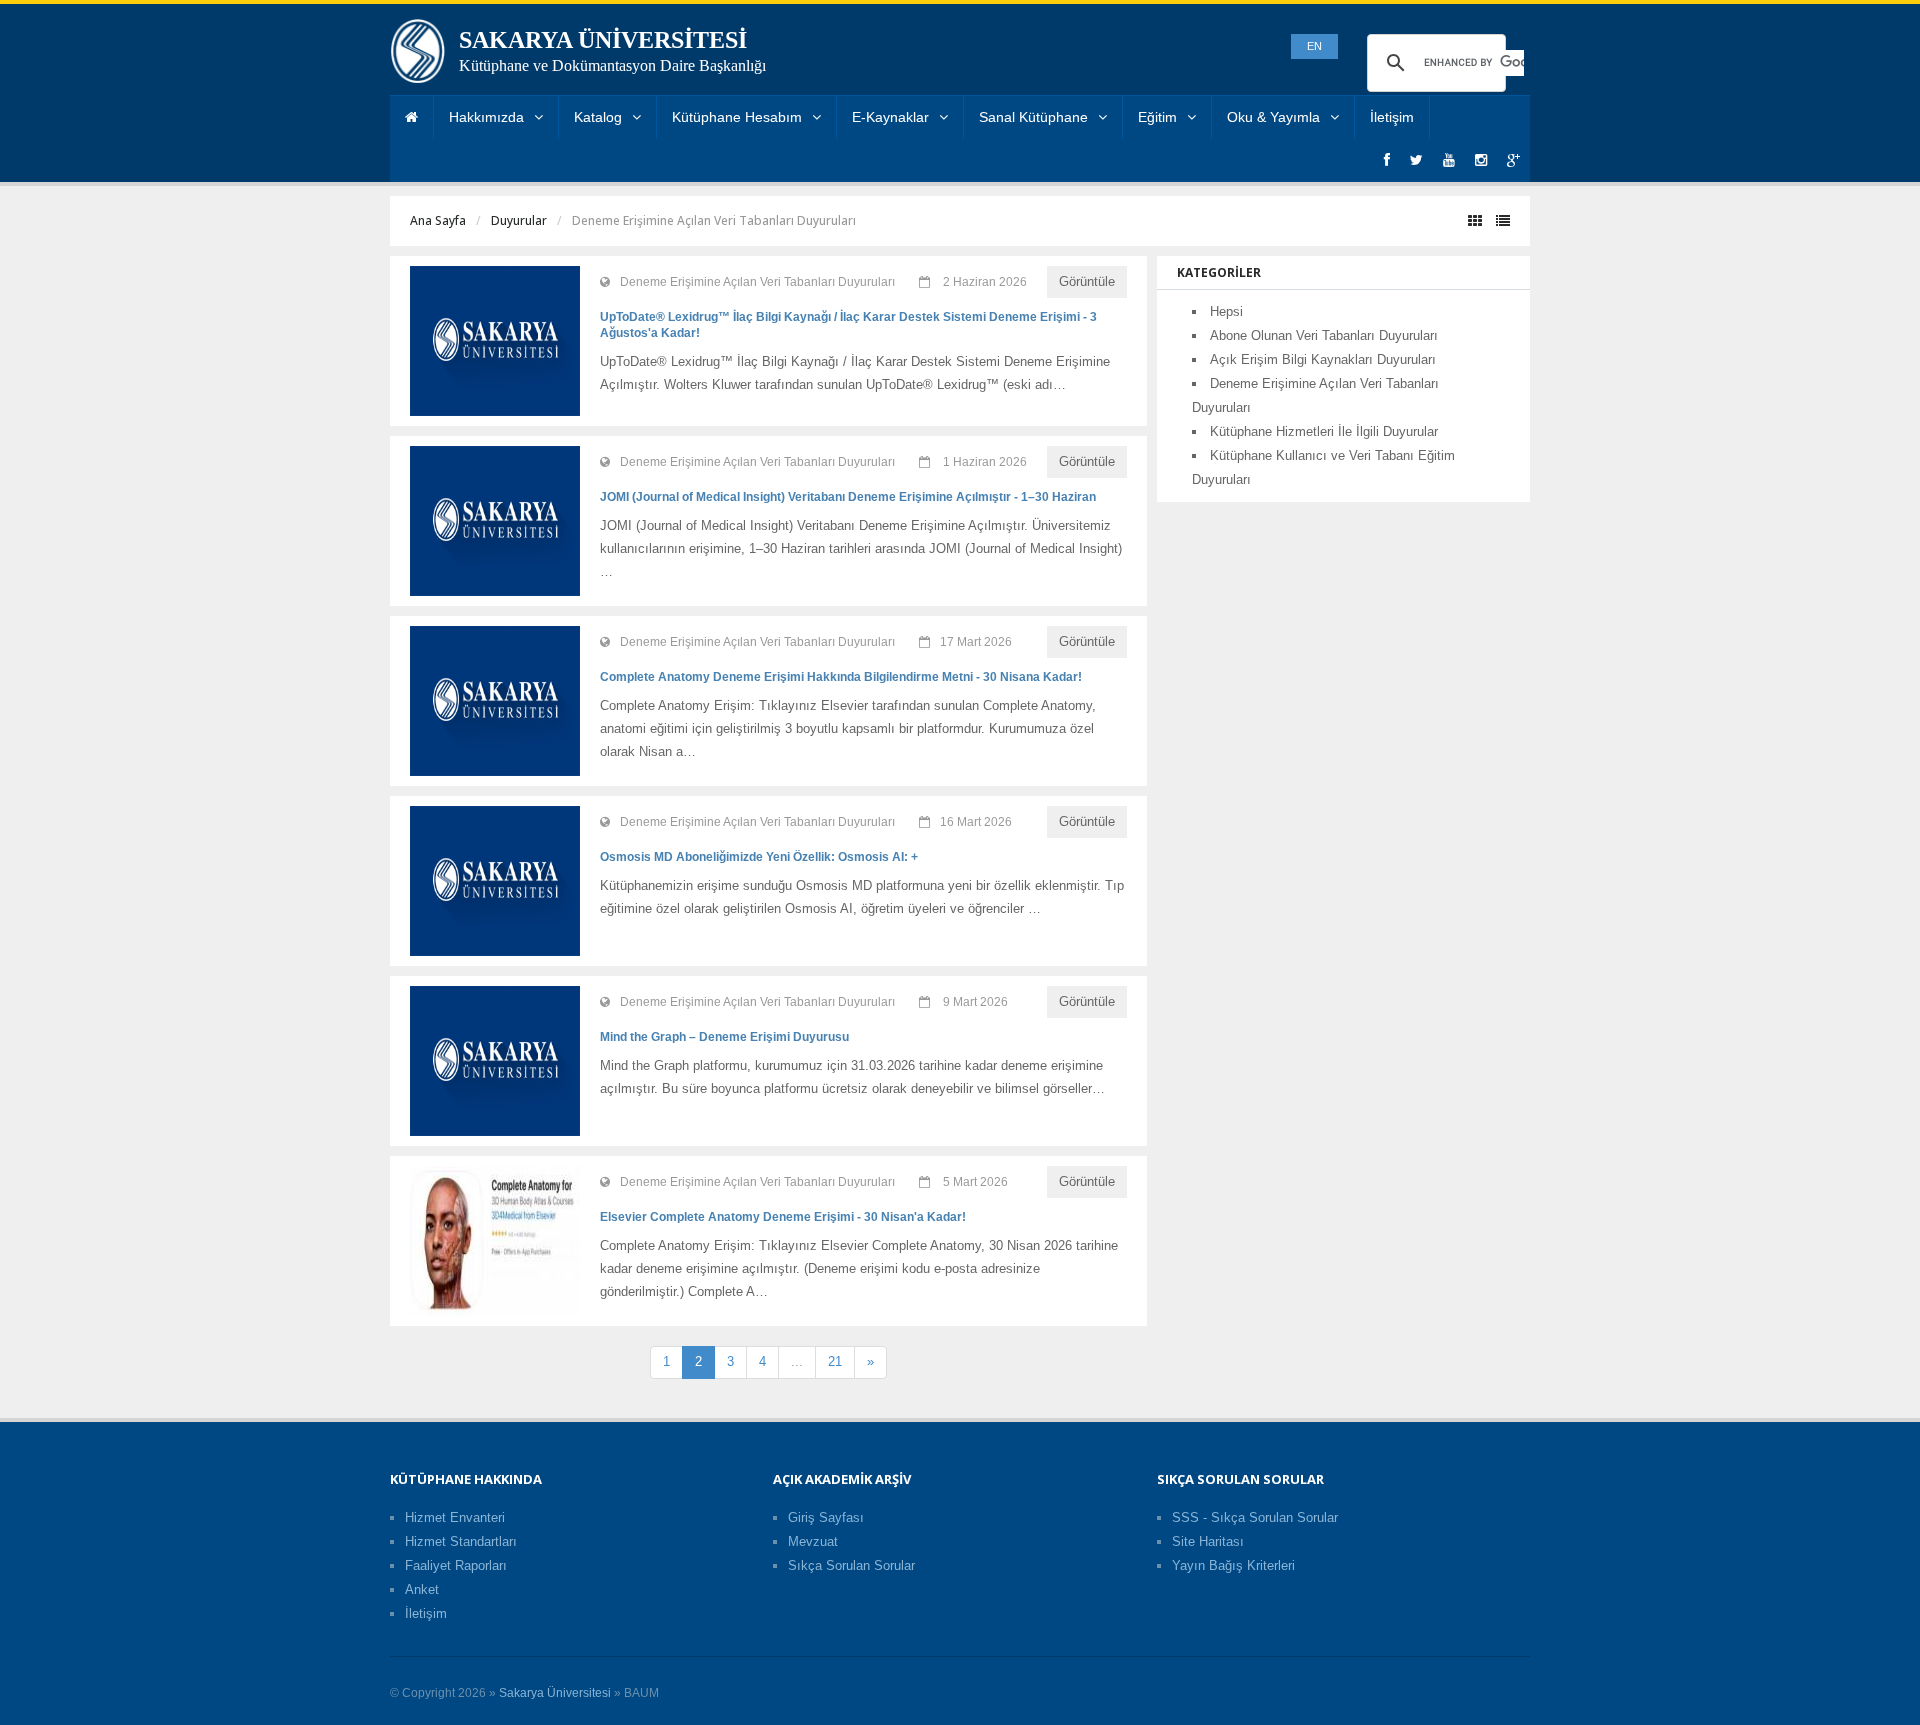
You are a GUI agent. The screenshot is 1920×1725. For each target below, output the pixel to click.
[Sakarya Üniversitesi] (418, 56)
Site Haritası (1208, 1541)
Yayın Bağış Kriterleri (1233, 1565)
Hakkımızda (486, 117)
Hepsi (1226, 311)
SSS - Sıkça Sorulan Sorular (1255, 1517)
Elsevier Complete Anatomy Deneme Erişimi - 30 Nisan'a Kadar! (783, 1217)
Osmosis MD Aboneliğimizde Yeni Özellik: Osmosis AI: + (759, 857)
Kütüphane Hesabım (737, 117)
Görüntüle (1087, 281)
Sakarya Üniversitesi (555, 1693)
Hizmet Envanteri (455, 1517)
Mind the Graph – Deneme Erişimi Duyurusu (724, 1037)
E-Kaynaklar (890, 117)
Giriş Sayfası (826, 1517)
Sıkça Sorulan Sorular (851, 1565)
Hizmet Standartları (461, 1541)
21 (835, 1361)
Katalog (598, 117)
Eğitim (1157, 117)
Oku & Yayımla (1273, 117)
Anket (422, 1589)
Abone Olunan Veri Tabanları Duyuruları (1324, 335)
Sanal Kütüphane (1033, 117)
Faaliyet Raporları (456, 1565)
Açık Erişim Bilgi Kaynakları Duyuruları (1323, 359)
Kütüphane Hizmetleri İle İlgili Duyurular (1324, 431)
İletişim (1392, 117)
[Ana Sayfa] (411, 117)
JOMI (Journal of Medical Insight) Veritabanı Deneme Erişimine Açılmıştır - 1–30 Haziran (848, 497)
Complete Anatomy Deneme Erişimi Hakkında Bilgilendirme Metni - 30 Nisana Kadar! (841, 677)
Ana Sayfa (438, 220)
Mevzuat (813, 1541)
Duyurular (519, 220)
